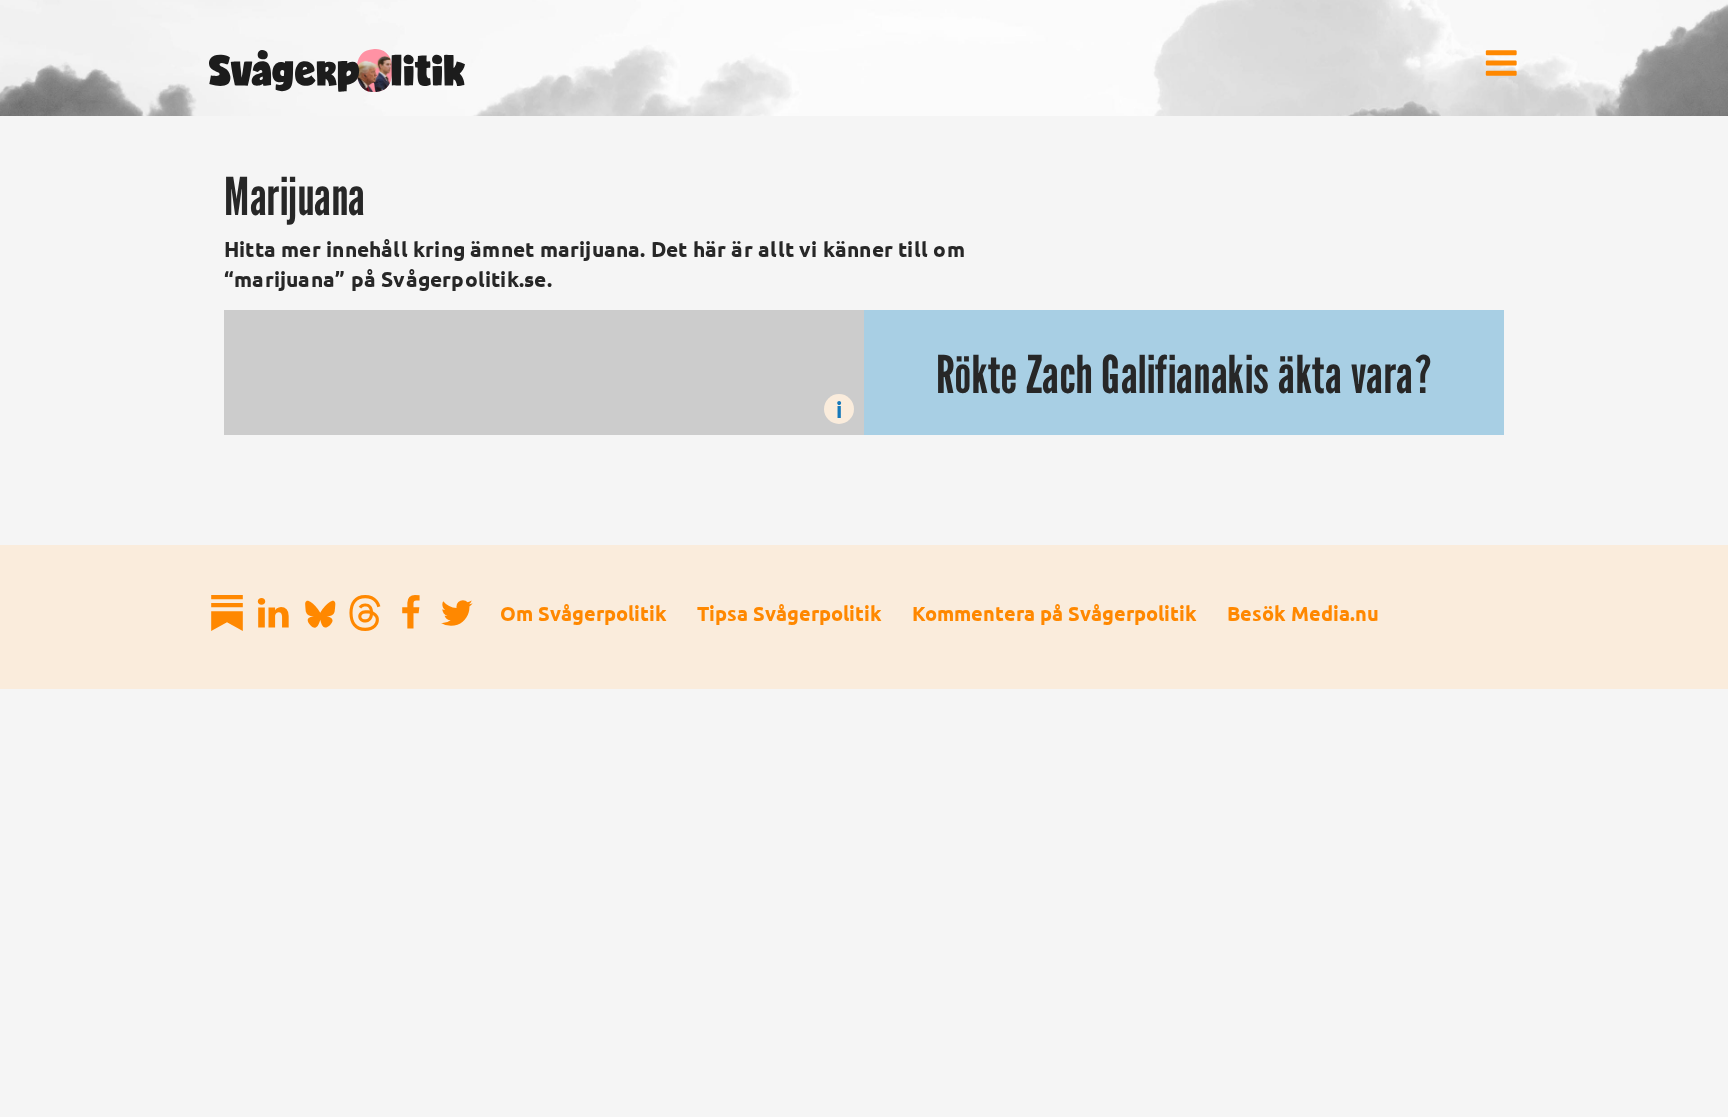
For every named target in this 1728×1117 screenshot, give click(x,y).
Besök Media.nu (1303, 613)
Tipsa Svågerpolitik (789, 613)
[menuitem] (1501, 63)
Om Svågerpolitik (583, 613)
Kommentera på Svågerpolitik (1054, 613)
